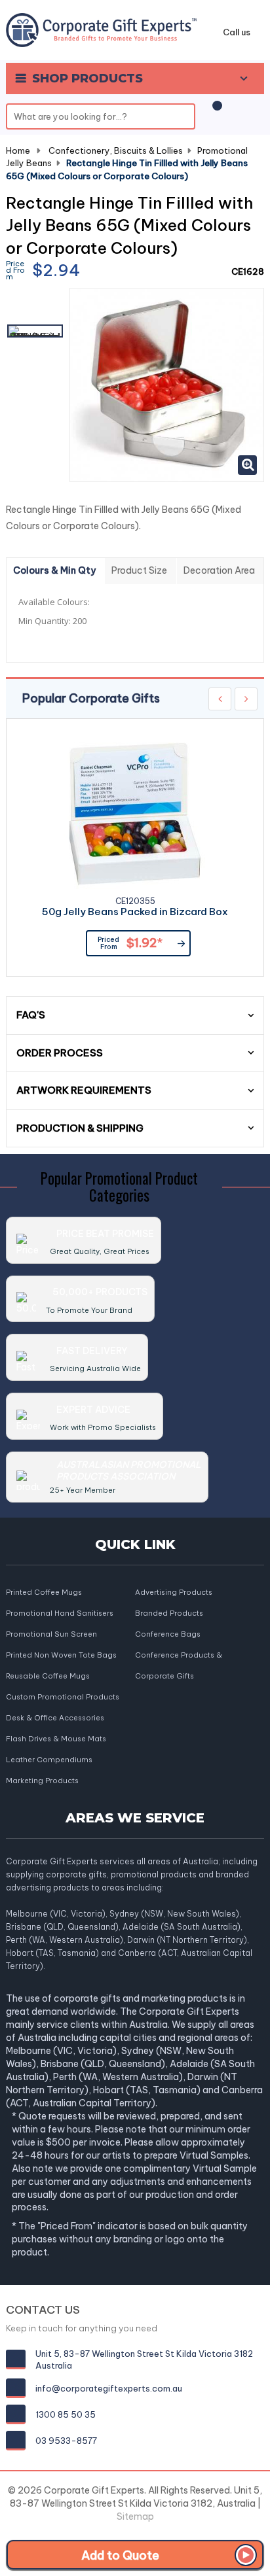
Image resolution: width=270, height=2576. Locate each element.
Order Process (60, 1053)
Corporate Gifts (164, 1676)
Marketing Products (42, 1781)
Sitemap (135, 2516)
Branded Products (169, 1613)
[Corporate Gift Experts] (101, 29)
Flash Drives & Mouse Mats (56, 1739)
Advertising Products (174, 1592)
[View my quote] (215, 112)
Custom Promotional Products (63, 1697)
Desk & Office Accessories (55, 1718)
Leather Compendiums (49, 1760)
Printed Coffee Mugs (44, 1592)
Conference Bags (168, 1634)
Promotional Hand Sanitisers (60, 1613)
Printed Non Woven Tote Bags (61, 1655)
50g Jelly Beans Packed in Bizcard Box (135, 912)
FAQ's (31, 1015)
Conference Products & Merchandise (179, 1656)
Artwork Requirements (84, 1090)
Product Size (139, 570)
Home (18, 150)
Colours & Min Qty (54, 570)
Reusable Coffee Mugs (48, 1676)
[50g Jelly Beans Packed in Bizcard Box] (135, 814)
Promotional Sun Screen (51, 1634)
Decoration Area (219, 570)
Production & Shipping (80, 1128)
